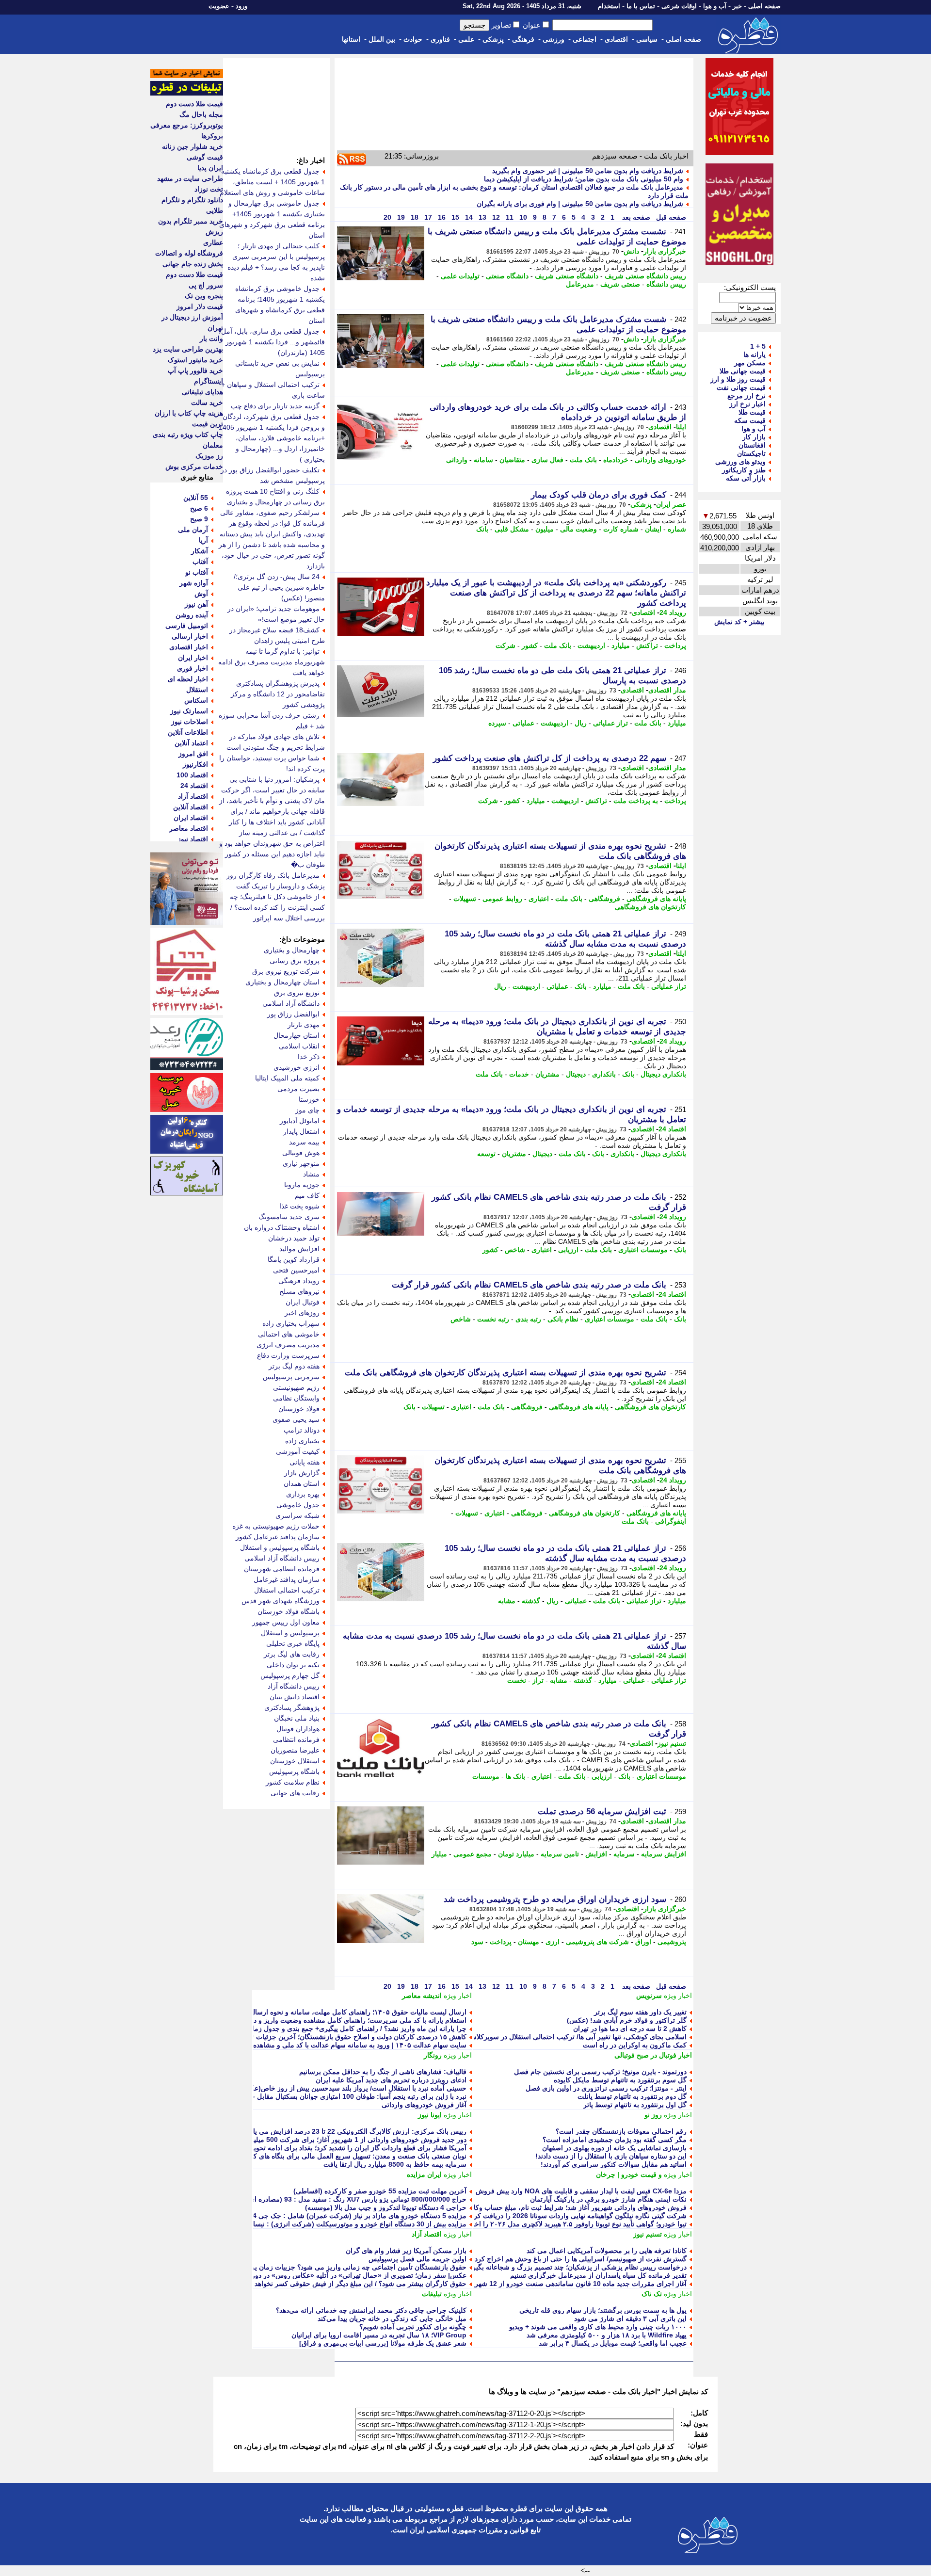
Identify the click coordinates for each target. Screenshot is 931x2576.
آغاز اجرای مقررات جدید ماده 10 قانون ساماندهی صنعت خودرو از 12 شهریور (576, 2284)
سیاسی (647, 39)
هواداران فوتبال (298, 1729)
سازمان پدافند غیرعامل (287, 1579)
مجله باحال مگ (201, 114)
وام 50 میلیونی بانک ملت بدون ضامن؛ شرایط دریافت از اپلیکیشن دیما (584, 179)
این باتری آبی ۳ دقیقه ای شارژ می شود (630, 2318)
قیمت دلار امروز (200, 306)
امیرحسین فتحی (296, 1270)
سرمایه (624, 1854)
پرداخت (675, 645)
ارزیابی (568, 1250)
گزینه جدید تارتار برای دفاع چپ (275, 406)
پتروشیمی (672, 1942)
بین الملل (382, 39)
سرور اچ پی (206, 285)
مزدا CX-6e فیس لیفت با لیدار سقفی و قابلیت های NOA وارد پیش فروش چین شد (569, 2191)
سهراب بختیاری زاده (291, 1323)
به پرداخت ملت (636, 801)
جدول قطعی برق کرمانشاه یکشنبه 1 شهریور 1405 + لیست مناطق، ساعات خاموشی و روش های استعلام (272, 182)
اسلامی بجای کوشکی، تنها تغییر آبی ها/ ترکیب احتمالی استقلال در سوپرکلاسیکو (574, 2037)
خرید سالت (207, 402)
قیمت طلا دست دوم (194, 104)
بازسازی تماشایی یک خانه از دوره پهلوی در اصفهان (614, 2148)
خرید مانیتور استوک (195, 360)
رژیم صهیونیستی (296, 1387)
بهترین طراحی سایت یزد (188, 349)
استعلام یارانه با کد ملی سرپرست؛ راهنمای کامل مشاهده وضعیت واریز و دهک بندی (348, 2020)
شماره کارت (621, 529)
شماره (677, 529)
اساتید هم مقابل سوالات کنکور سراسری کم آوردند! (614, 2164)
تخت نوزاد (209, 189)
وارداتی (457, 460)
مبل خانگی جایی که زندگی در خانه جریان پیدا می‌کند (392, 2318)
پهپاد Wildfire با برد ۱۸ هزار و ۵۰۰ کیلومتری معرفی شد (607, 2335)
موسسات (486, 1776)
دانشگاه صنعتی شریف (567, 276)
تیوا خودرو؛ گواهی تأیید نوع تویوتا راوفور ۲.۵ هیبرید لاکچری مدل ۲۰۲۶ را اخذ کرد (573, 2224)
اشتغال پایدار (301, 1131)
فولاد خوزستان (299, 1409)
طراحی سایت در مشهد (190, 178)
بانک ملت (583, 460)
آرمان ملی (193, 530)
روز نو (653, 2115)
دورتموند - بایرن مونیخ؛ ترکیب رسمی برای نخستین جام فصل (600, 2072)
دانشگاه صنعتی (507, 276)
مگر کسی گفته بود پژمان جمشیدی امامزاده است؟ (615, 2140)
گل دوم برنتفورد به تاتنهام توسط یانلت (632, 2096)
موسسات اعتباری (643, 1250)
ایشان (653, 529)
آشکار (200, 551)
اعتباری (539, 899)
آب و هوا (715, 6)
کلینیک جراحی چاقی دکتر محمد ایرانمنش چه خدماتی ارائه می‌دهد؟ (371, 2310)
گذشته (531, 1601)
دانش (631, 251)
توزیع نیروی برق (297, 993)
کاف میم (307, 1195)
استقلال (197, 690)
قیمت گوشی (205, 157)
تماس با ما (641, 6)
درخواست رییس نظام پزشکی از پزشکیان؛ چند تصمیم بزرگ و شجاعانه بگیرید (577, 2267)
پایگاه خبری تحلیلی (293, 1643)
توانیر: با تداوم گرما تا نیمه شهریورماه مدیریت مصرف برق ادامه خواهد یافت (272, 662)
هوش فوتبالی (301, 1153)
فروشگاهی (604, 899)
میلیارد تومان (516, 1854)
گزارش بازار (302, 1473)
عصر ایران (671, 504)
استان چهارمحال (297, 1035)
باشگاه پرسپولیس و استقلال (280, 1547)
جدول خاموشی (298, 1505)
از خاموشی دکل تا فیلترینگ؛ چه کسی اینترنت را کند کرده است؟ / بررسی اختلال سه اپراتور (277, 907)
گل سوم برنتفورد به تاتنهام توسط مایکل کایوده (620, 2080)
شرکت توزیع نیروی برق (286, 971)
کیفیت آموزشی (298, 1451)
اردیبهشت (591, 645)
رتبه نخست (493, 1319)
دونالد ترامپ (302, 1430)
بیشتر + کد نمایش (739, 622)
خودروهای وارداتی (660, 460)
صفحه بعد (635, 217)
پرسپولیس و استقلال (290, 1633)
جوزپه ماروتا (302, 1185)
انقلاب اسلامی (299, 1046)
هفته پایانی (305, 1462)
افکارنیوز (195, 764)
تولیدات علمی (460, 276)
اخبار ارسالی (190, 636)
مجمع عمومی (473, 1854)
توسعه (486, 1154)
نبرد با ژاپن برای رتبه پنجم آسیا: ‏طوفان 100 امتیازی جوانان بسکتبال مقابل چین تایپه (348, 2096)
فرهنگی (523, 39)
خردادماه (616, 460)
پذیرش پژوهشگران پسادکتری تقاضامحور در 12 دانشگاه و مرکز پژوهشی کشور (278, 694)
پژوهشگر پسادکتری (292, 1707)
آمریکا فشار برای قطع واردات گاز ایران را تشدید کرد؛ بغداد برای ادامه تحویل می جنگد (344, 2148)
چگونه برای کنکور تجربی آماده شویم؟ (413, 2327)
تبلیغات (432, 2294)
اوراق (643, 1942)
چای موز (307, 1110)
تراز (538, 1680)
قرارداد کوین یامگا (294, 1259)
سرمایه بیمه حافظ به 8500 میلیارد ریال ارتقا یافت (395, 2164)
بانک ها (515, 1776)
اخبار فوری (193, 668)
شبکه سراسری (297, 1515)
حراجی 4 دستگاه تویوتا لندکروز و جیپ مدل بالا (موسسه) (386, 2207)
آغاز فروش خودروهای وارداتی (424, 2105)
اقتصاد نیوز (193, 839)
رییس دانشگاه (666, 284)
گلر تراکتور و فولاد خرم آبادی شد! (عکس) (627, 2020)
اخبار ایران (193, 658)
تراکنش (647, 645)
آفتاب (200, 562)
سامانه (483, 460)
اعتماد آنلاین (191, 743)
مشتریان (547, 1074)
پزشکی (493, 39)
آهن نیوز (196, 604)
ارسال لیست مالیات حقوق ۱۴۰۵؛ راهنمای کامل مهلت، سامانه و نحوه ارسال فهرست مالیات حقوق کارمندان (313, 2012)
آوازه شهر (194, 583)
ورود (241, 6)
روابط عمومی (502, 899)
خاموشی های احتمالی (289, 1334)
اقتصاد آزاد (427, 2234)
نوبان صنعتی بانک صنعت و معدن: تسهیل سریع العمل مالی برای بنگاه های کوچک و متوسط (339, 2156)
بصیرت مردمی (298, 1089)
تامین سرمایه (560, 1854)
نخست (517, 1680)
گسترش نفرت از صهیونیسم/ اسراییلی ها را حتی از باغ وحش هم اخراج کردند (578, 2259)
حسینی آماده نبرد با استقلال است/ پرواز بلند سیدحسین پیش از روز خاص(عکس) (353, 2088)
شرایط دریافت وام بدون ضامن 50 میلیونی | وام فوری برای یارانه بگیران (580, 204)
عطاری (213, 242)
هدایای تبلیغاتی (202, 392)
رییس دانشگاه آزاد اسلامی (282, 1558)
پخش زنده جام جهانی (193, 264)
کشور (530, 645)
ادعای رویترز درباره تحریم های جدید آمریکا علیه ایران (391, 2080)
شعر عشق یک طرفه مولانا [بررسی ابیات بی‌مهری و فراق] (383, 2343)
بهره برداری (303, 1494)
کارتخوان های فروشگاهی (650, 907)
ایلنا (681, 427)
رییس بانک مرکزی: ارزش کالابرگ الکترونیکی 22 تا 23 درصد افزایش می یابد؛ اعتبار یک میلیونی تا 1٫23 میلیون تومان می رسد (288, 2131)
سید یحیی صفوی (296, 1419)
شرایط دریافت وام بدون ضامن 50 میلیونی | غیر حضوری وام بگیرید (588, 171)
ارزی (553, 1942)
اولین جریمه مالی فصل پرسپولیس (417, 2259)
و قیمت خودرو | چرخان (629, 2174)
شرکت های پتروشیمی (597, 1942)
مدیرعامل (580, 284)
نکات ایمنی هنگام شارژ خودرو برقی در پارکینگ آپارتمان (608, 2199)
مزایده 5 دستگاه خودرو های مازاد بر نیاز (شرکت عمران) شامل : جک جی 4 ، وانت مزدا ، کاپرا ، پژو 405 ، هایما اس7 (300, 2216)
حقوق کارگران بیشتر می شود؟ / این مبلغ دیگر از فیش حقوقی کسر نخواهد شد (355, 2284)
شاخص (515, 1250)
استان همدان (302, 1483)
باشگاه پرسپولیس (294, 1771)
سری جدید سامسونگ (289, 1217)
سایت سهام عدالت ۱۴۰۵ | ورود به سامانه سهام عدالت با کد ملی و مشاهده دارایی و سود (340, 2045)
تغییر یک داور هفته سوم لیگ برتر (640, 2012)
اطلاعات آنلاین (188, 732)
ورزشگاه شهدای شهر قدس (281, 1601)
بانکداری (604, 1074)
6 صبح (199, 508)
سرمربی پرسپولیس (291, 1377)
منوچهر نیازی (301, 1163)
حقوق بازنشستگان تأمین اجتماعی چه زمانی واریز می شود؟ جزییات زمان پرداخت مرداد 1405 (333, 2267)
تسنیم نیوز (672, 1743)
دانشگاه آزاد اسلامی (291, 1003)
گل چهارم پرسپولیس (290, 1675)
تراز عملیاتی (610, 723)
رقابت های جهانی (295, 1793)
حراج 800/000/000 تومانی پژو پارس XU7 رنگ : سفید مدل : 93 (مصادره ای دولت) (348, 2199)
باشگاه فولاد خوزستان (289, 1611)
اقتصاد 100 (192, 775)
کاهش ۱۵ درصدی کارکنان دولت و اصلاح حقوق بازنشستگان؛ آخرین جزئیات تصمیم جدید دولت (335, 2037)
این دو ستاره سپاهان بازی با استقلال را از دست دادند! (611, 2156)
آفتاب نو (197, 572)
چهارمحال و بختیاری (292, 950)
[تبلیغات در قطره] (187, 93)
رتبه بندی (528, 1319)
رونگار (433, 2055)
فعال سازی (547, 460)
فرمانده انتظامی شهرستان (282, 1569)
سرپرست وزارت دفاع (288, 1355)
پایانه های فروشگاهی (656, 899)
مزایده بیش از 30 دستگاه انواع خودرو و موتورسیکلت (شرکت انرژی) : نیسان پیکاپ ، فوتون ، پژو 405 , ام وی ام (307, 2224)
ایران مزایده (424, 2174)
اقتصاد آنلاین (191, 807)
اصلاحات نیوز (190, 722)
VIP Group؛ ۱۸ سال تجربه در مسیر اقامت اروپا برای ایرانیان (379, 2335)
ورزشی (554, 39)
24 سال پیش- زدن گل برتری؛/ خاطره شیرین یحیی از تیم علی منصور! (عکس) (279, 587)
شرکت (506, 645)
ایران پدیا (210, 168)
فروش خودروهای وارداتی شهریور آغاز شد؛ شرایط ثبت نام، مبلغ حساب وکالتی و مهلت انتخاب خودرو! (543, 2207)
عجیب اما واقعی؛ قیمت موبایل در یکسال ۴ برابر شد (613, 2343)
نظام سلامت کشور (293, 1782)
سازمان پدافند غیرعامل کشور (278, 1537)
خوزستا (309, 1099)
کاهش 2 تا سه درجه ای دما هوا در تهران (630, 2029)
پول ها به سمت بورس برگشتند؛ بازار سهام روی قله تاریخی (603, 2310)
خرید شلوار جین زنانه (193, 146)
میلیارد (621, 645)
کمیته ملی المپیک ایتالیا (287, 1078)
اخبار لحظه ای (188, 679)
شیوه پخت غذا (299, 1206)
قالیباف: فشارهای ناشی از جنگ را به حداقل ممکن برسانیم (383, 2072)
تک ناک (652, 2294)
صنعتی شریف (620, 284)
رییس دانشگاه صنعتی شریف (645, 276)
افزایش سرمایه (664, 1854)
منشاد (311, 1174)
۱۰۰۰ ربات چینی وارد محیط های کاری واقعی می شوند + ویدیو (598, 2327)
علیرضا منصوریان (295, 1750)
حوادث (413, 39)
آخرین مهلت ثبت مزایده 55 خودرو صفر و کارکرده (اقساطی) (380, 2191)
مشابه (507, 1601)
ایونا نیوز (430, 2115)
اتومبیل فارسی (187, 626)
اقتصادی (616, 39)
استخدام (609, 6)
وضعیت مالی (578, 529)
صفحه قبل (670, 217)
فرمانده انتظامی (296, 1739)
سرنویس (649, 1996)
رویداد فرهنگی (299, 1281)
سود (477, 1942)
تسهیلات (465, 899)
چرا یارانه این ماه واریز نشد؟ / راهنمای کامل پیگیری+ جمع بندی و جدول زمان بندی (350, 2029)
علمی (466, 39)
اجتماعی (585, 39)
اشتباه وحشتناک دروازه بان (282, 1227)
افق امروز (193, 754)
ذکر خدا (309, 1057)
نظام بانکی (563, 1319)
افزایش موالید (299, 1249)
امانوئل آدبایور (300, 1121)
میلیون (545, 529)
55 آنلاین (196, 498)
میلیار (439, 1854)
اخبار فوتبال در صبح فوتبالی (653, 2055)
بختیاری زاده (302, 1441)
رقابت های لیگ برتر (292, 1654)
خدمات (519, 1074)
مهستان (529, 1942)
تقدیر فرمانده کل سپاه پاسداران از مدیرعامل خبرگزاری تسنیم (598, 2275)
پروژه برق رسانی (295, 961)
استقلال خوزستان (295, 1761)
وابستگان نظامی (296, 1398)
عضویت (219, 6)
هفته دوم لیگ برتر (294, 1366)
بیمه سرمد (304, 1142)
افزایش (596, 1854)
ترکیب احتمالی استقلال (287, 1590)
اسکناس (196, 700)
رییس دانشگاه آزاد (294, 1686)
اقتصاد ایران (191, 818)
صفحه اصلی (764, 6)
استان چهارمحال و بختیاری (282, 982)
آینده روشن (192, 615)
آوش (201, 594)
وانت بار (211, 338)
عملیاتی (523, 723)
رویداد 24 (673, 612)
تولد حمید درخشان (294, 1238)
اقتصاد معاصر (189, 828)
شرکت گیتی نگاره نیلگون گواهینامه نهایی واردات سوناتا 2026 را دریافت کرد (579, 2216)
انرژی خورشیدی (297, 1067)
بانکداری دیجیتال (663, 1074)
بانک (482, 529)
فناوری (440, 39)
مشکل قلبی (512, 529)
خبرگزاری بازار (665, 251)
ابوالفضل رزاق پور (293, 1014)
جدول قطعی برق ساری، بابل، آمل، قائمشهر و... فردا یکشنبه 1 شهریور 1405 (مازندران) (272, 342)
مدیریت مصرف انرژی (288, 1345)
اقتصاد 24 (672, 1129)
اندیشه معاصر (422, 1996)
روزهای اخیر (302, 1313)
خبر (737, 6)
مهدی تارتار (304, 1025)
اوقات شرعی (679, 6)
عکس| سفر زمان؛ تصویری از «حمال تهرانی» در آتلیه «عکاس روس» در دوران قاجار (347, 2275)
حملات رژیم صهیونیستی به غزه (276, 1526)
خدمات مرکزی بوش (194, 467)
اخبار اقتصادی (189, 647)
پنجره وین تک (204, 296)
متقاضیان (512, 460)
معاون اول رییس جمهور (286, 1622)
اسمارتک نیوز (189, 711)
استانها (351, 39)
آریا (203, 540)
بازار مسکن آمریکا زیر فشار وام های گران (406, 2251)
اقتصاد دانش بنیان (295, 1697)
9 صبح (199, 519)
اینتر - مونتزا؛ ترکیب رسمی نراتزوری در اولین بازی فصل (606, 2088)
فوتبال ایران (303, 1302)
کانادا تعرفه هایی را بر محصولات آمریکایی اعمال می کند (607, 2251)
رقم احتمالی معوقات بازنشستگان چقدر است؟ (621, 2131)
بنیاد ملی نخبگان (297, 1718)
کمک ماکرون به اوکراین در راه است (635, 2045)
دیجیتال (576, 1074)
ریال (581, 723)
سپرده (497, 723)
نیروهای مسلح (299, 1291)
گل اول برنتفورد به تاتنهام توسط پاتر (635, 2105)
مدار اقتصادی (667, 690)
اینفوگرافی (671, 1521)
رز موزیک (209, 456)
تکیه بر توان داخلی (293, 1665)
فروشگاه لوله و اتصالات (189, 253)
